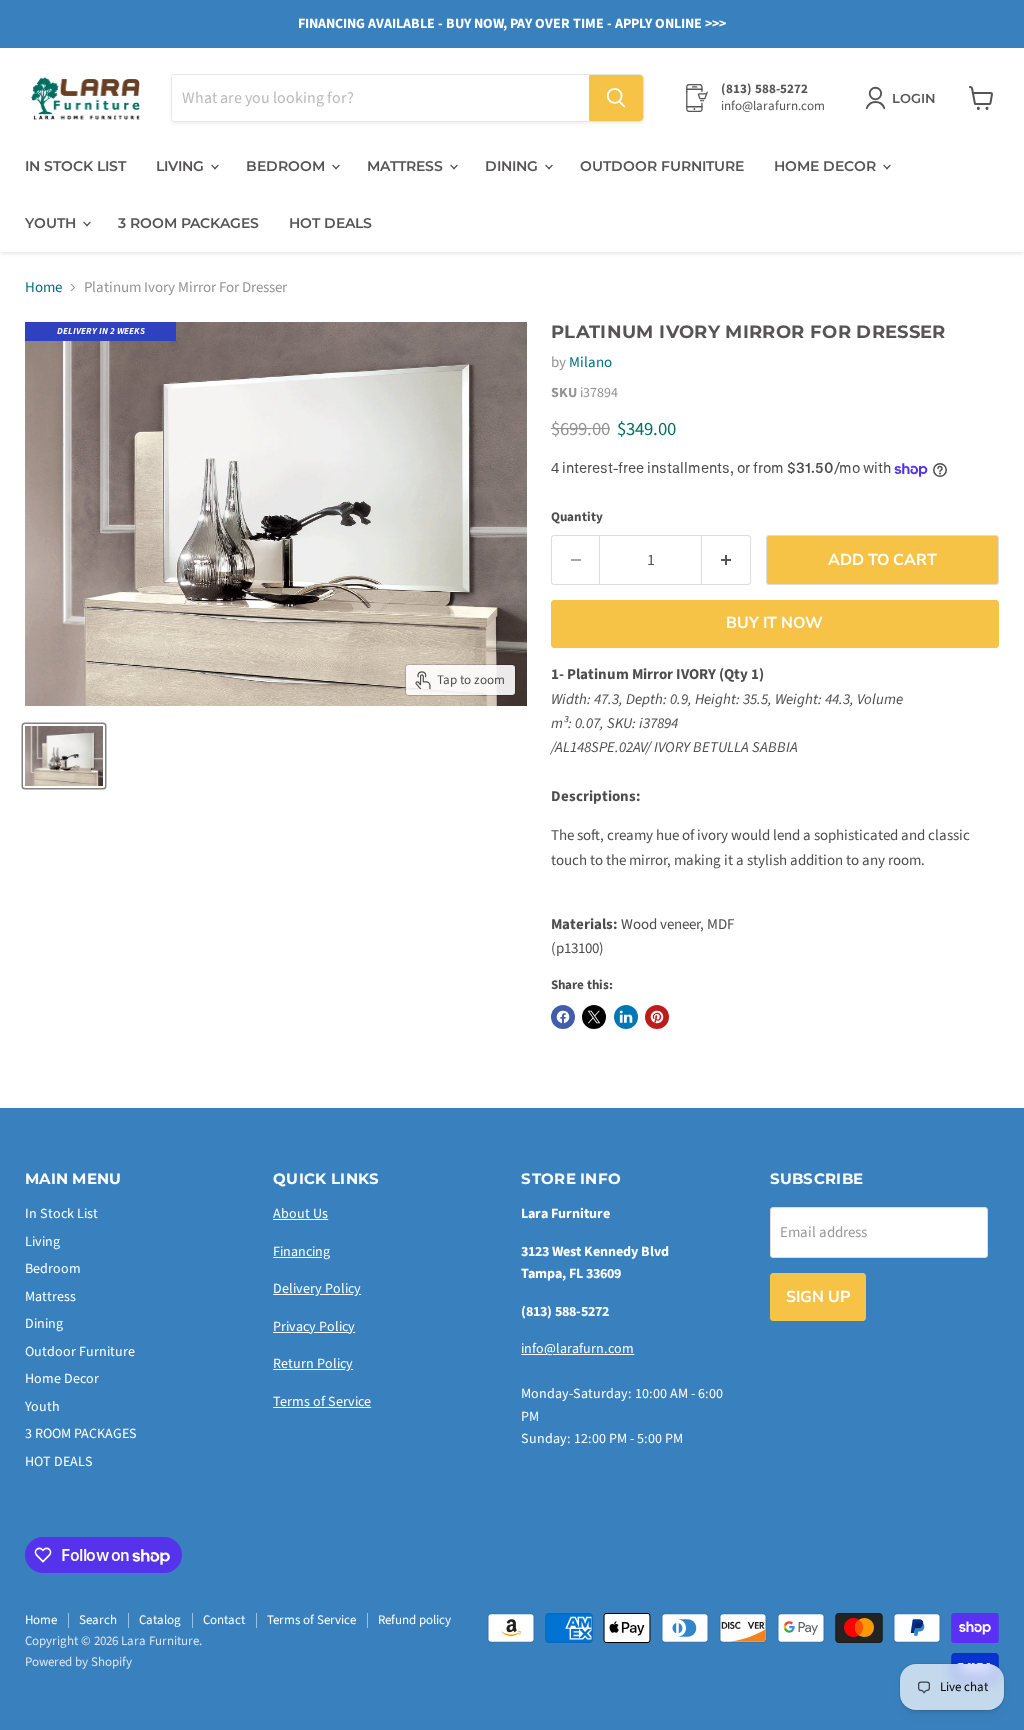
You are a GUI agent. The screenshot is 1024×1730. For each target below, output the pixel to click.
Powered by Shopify (78, 1662)
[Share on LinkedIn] (626, 1017)
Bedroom (287, 166)
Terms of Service (322, 1402)
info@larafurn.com (577, 1349)
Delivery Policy (317, 1289)
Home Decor (827, 166)
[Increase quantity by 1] (726, 560)
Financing (301, 1252)
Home (43, 287)
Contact (224, 1620)
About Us (300, 1214)
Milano (590, 362)
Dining (513, 166)
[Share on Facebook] (563, 1017)
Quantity (577, 517)
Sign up (818, 1297)
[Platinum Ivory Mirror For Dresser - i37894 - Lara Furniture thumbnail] (64, 756)
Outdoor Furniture (662, 166)
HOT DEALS (330, 223)
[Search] (616, 98)
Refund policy (414, 1620)
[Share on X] (594, 1017)
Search (98, 1620)
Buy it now (774, 623)
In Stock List (75, 166)
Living (182, 166)
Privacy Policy (314, 1327)
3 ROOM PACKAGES (188, 223)
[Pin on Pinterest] (657, 1017)
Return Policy (313, 1364)
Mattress (407, 166)
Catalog (160, 1620)
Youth (52, 223)
